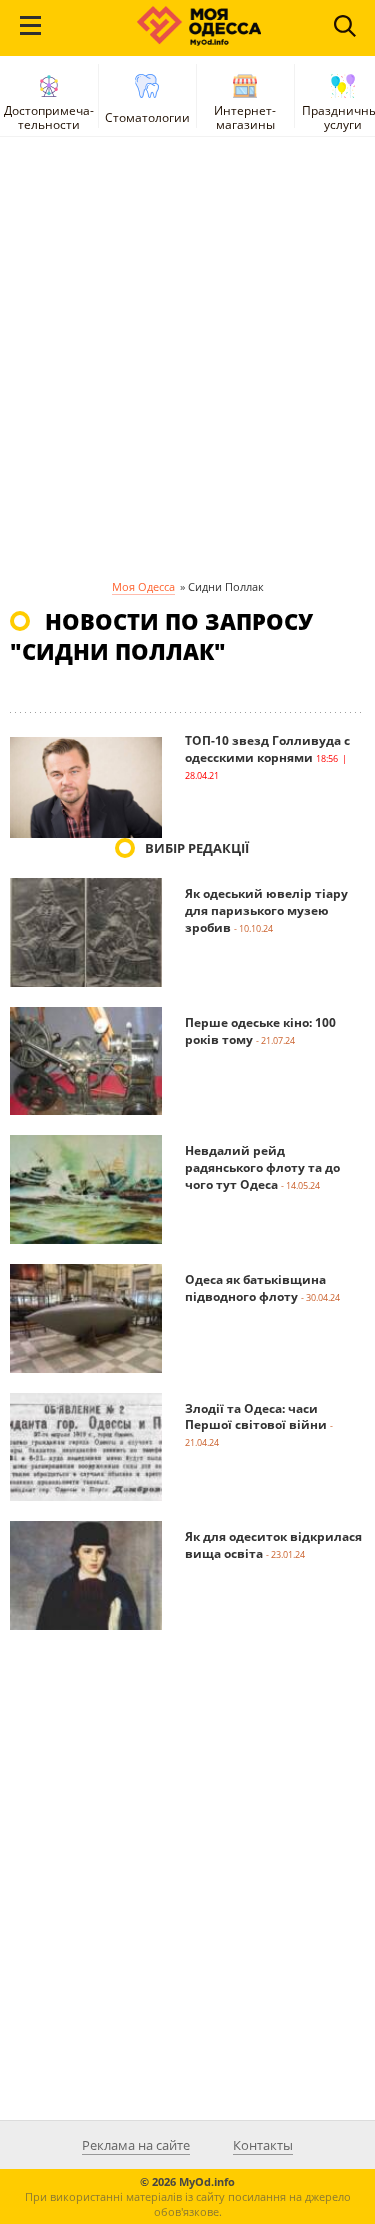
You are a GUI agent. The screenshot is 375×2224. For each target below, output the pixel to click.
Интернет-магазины (245, 117)
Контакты (263, 2145)
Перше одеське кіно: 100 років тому (260, 1031)
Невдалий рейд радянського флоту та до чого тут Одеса (262, 1167)
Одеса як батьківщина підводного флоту (255, 1288)
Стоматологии (147, 117)
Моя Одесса (143, 586)
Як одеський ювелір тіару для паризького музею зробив (266, 910)
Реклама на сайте (136, 2145)
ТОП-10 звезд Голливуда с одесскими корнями (267, 749)
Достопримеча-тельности (49, 117)
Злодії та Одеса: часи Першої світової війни (256, 1417)
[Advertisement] (187, 364)
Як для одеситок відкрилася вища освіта (273, 1545)
